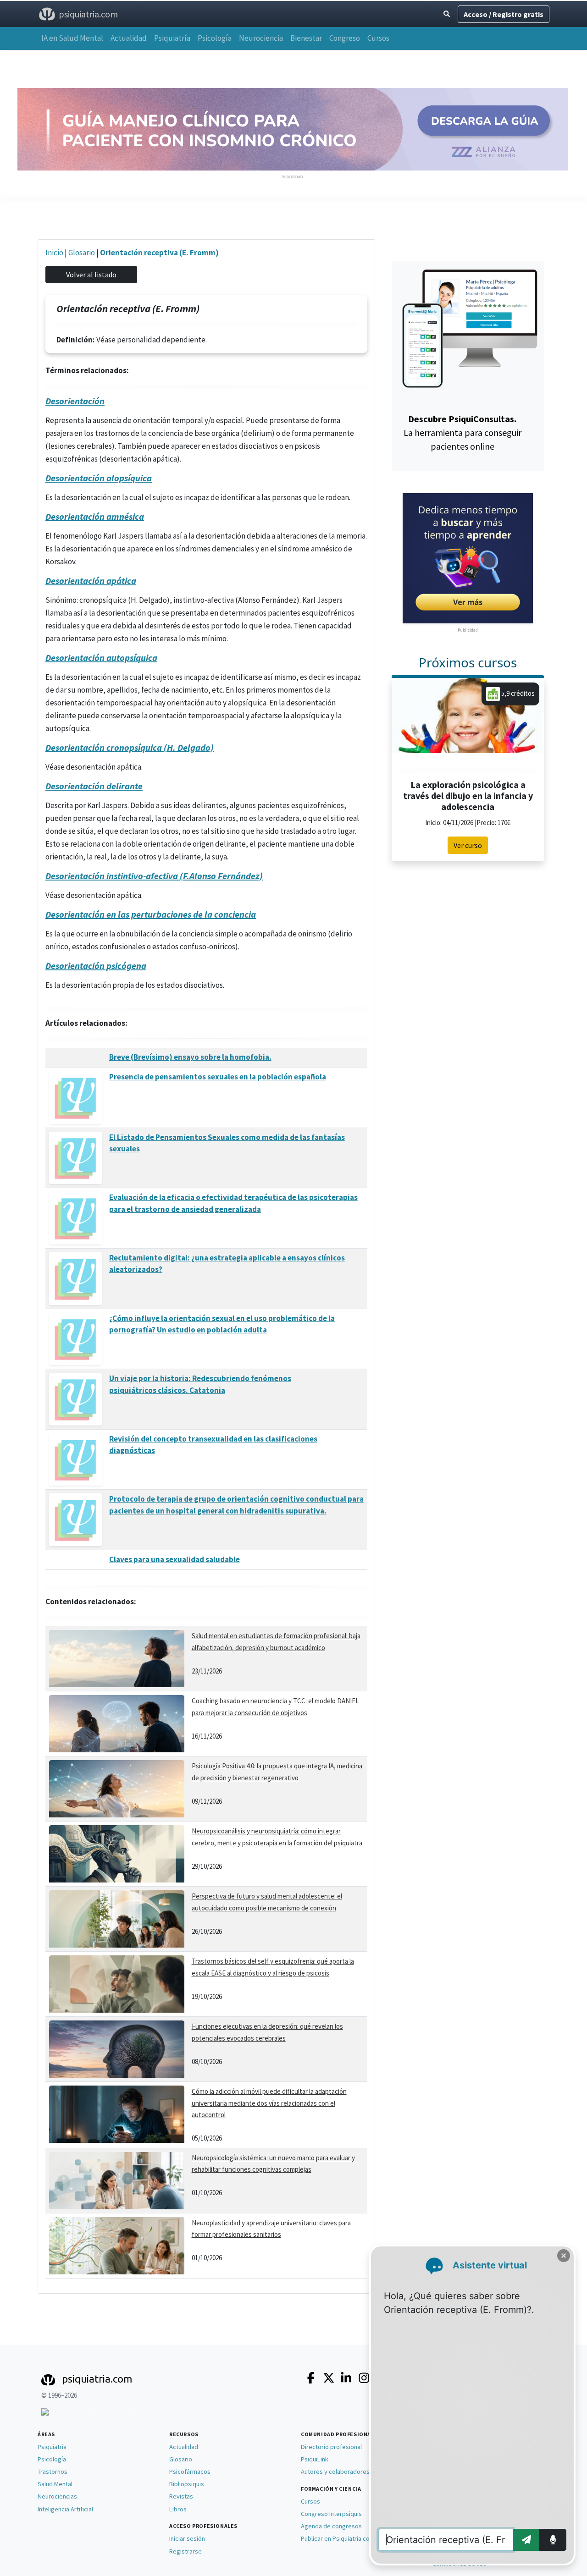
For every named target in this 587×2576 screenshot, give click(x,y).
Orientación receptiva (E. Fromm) (159, 253)
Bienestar (306, 38)
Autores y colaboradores (335, 2471)
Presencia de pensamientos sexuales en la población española (218, 1077)
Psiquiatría (172, 38)
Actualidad (129, 38)
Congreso (345, 38)
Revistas (181, 2496)
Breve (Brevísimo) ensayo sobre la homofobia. (190, 1057)
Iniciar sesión (187, 2538)
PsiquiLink (315, 2459)
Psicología (215, 38)
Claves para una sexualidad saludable (174, 1559)
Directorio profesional (331, 2447)
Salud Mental (55, 2484)
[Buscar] (447, 14)
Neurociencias (57, 2496)
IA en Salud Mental (72, 38)
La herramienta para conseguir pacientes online (462, 432)
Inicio (54, 253)
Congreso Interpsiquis (331, 2514)
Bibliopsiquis (187, 2484)
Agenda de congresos (331, 2526)
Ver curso (468, 845)
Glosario (82, 253)
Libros (178, 2509)
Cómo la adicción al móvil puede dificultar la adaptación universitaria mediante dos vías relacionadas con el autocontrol (269, 2103)
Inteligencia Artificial (65, 2509)
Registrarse (186, 2551)
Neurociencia (261, 38)
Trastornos (53, 2471)
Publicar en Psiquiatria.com (338, 2538)
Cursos (378, 38)
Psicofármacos (190, 2471)
